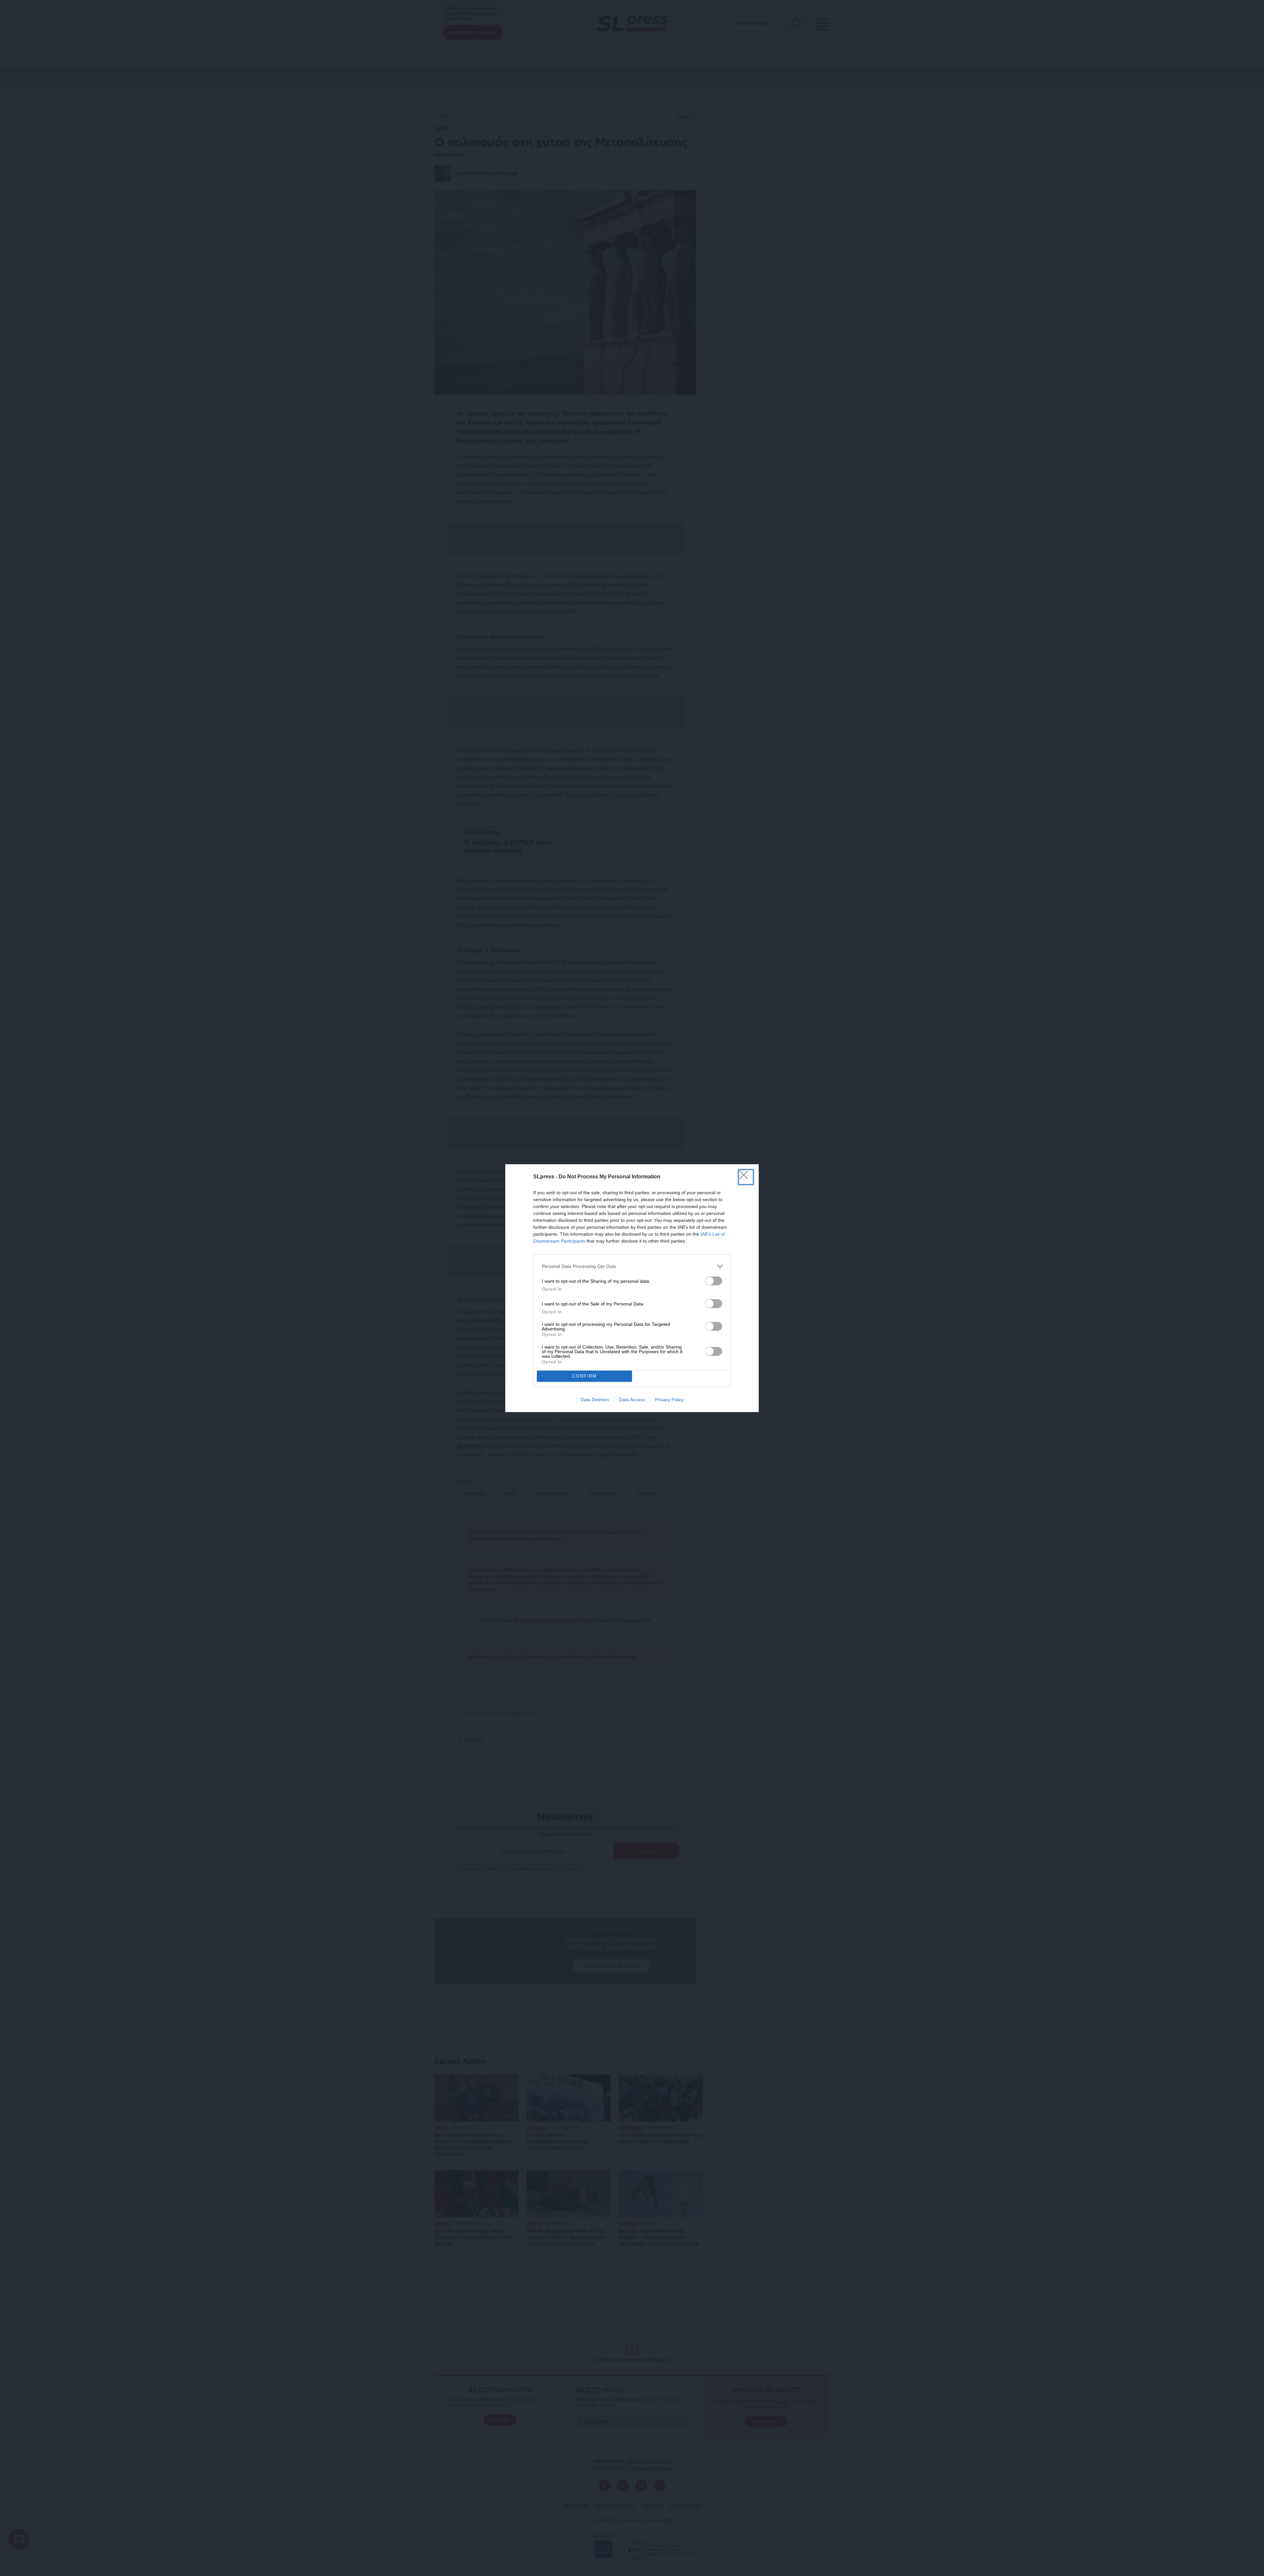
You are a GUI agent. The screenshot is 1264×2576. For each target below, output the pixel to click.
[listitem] (632, 1266)
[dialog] (632, 1288)
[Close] (746, 1177)
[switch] (714, 1281)
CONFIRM (585, 1376)
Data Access (632, 1400)
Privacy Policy (669, 1400)
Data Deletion (595, 1400)
